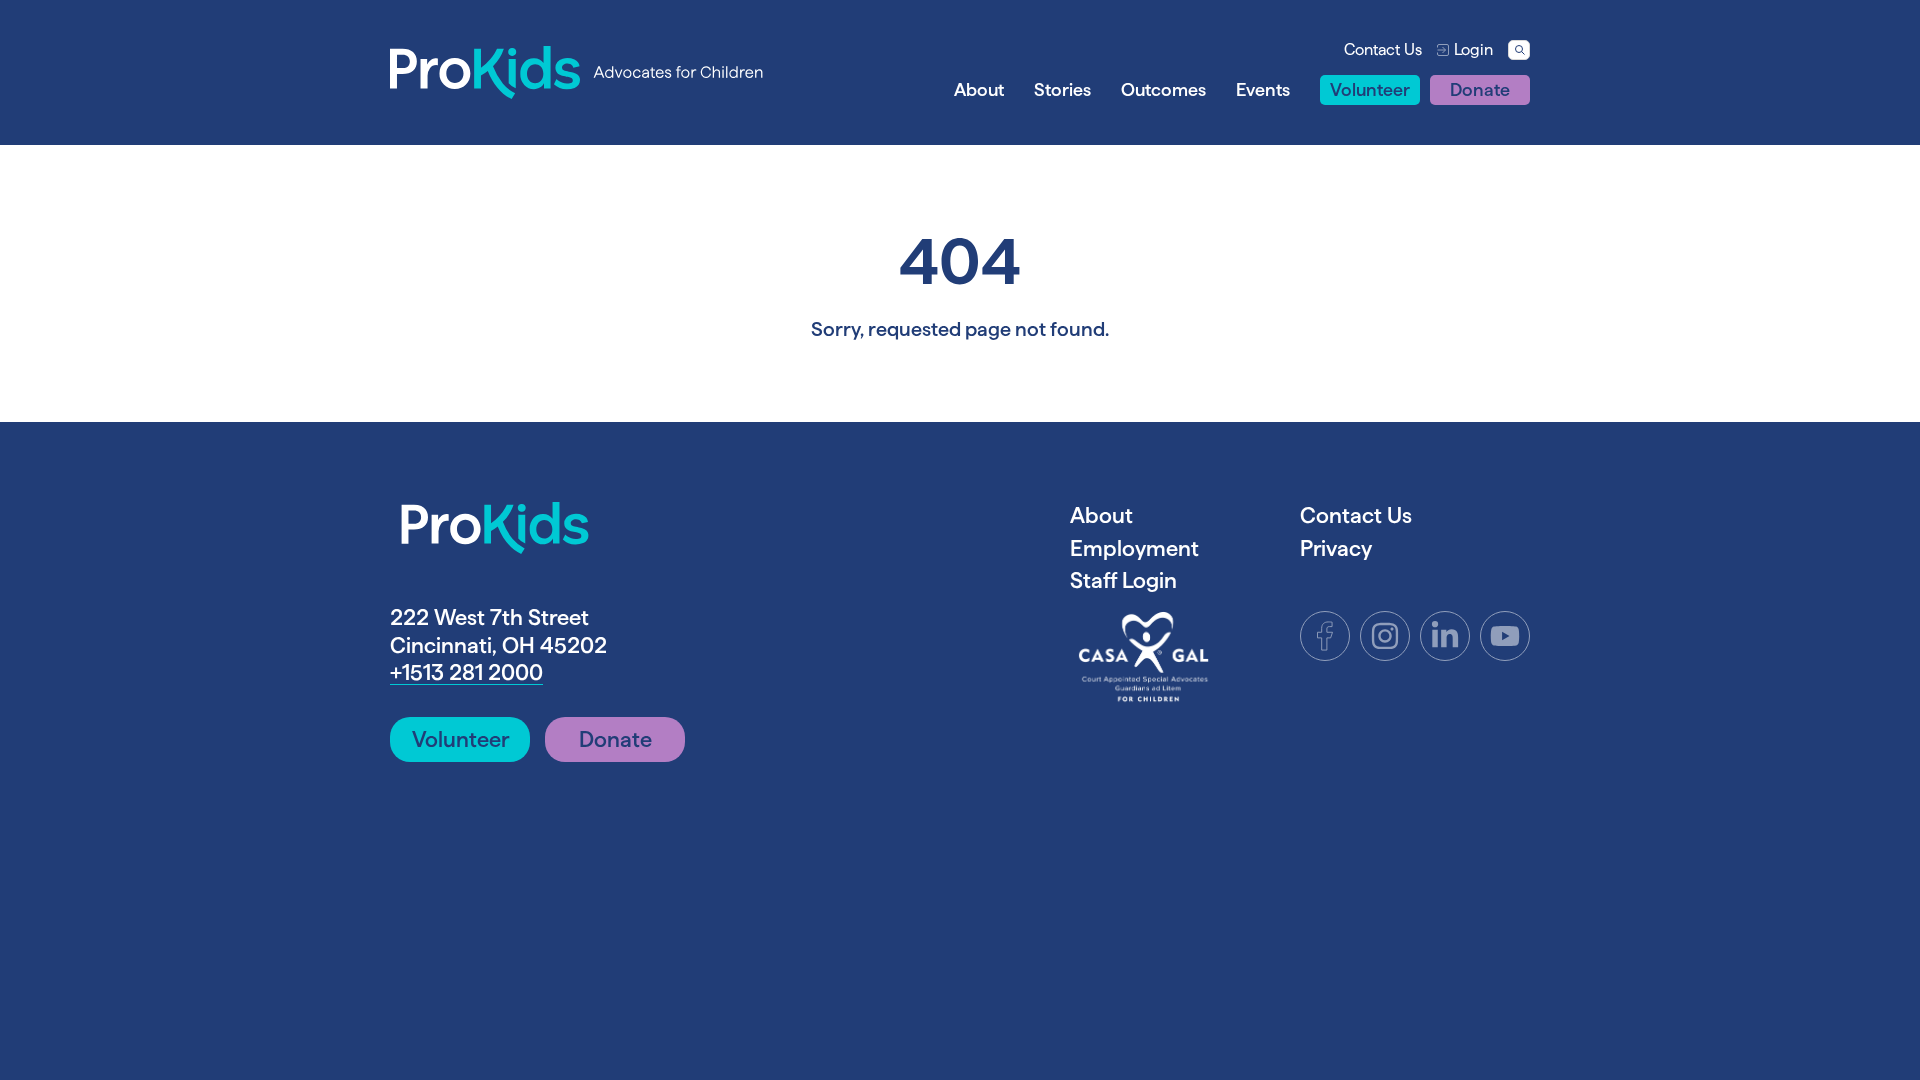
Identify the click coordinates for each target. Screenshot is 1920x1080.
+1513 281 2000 (466, 672)
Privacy (1336, 548)
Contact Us (1383, 49)
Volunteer (1370, 89)
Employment (1134, 548)
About (979, 89)
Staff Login (1123, 580)
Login (1473, 49)
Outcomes (1163, 89)
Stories (1062, 89)
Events (1263, 89)
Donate (1480, 89)
